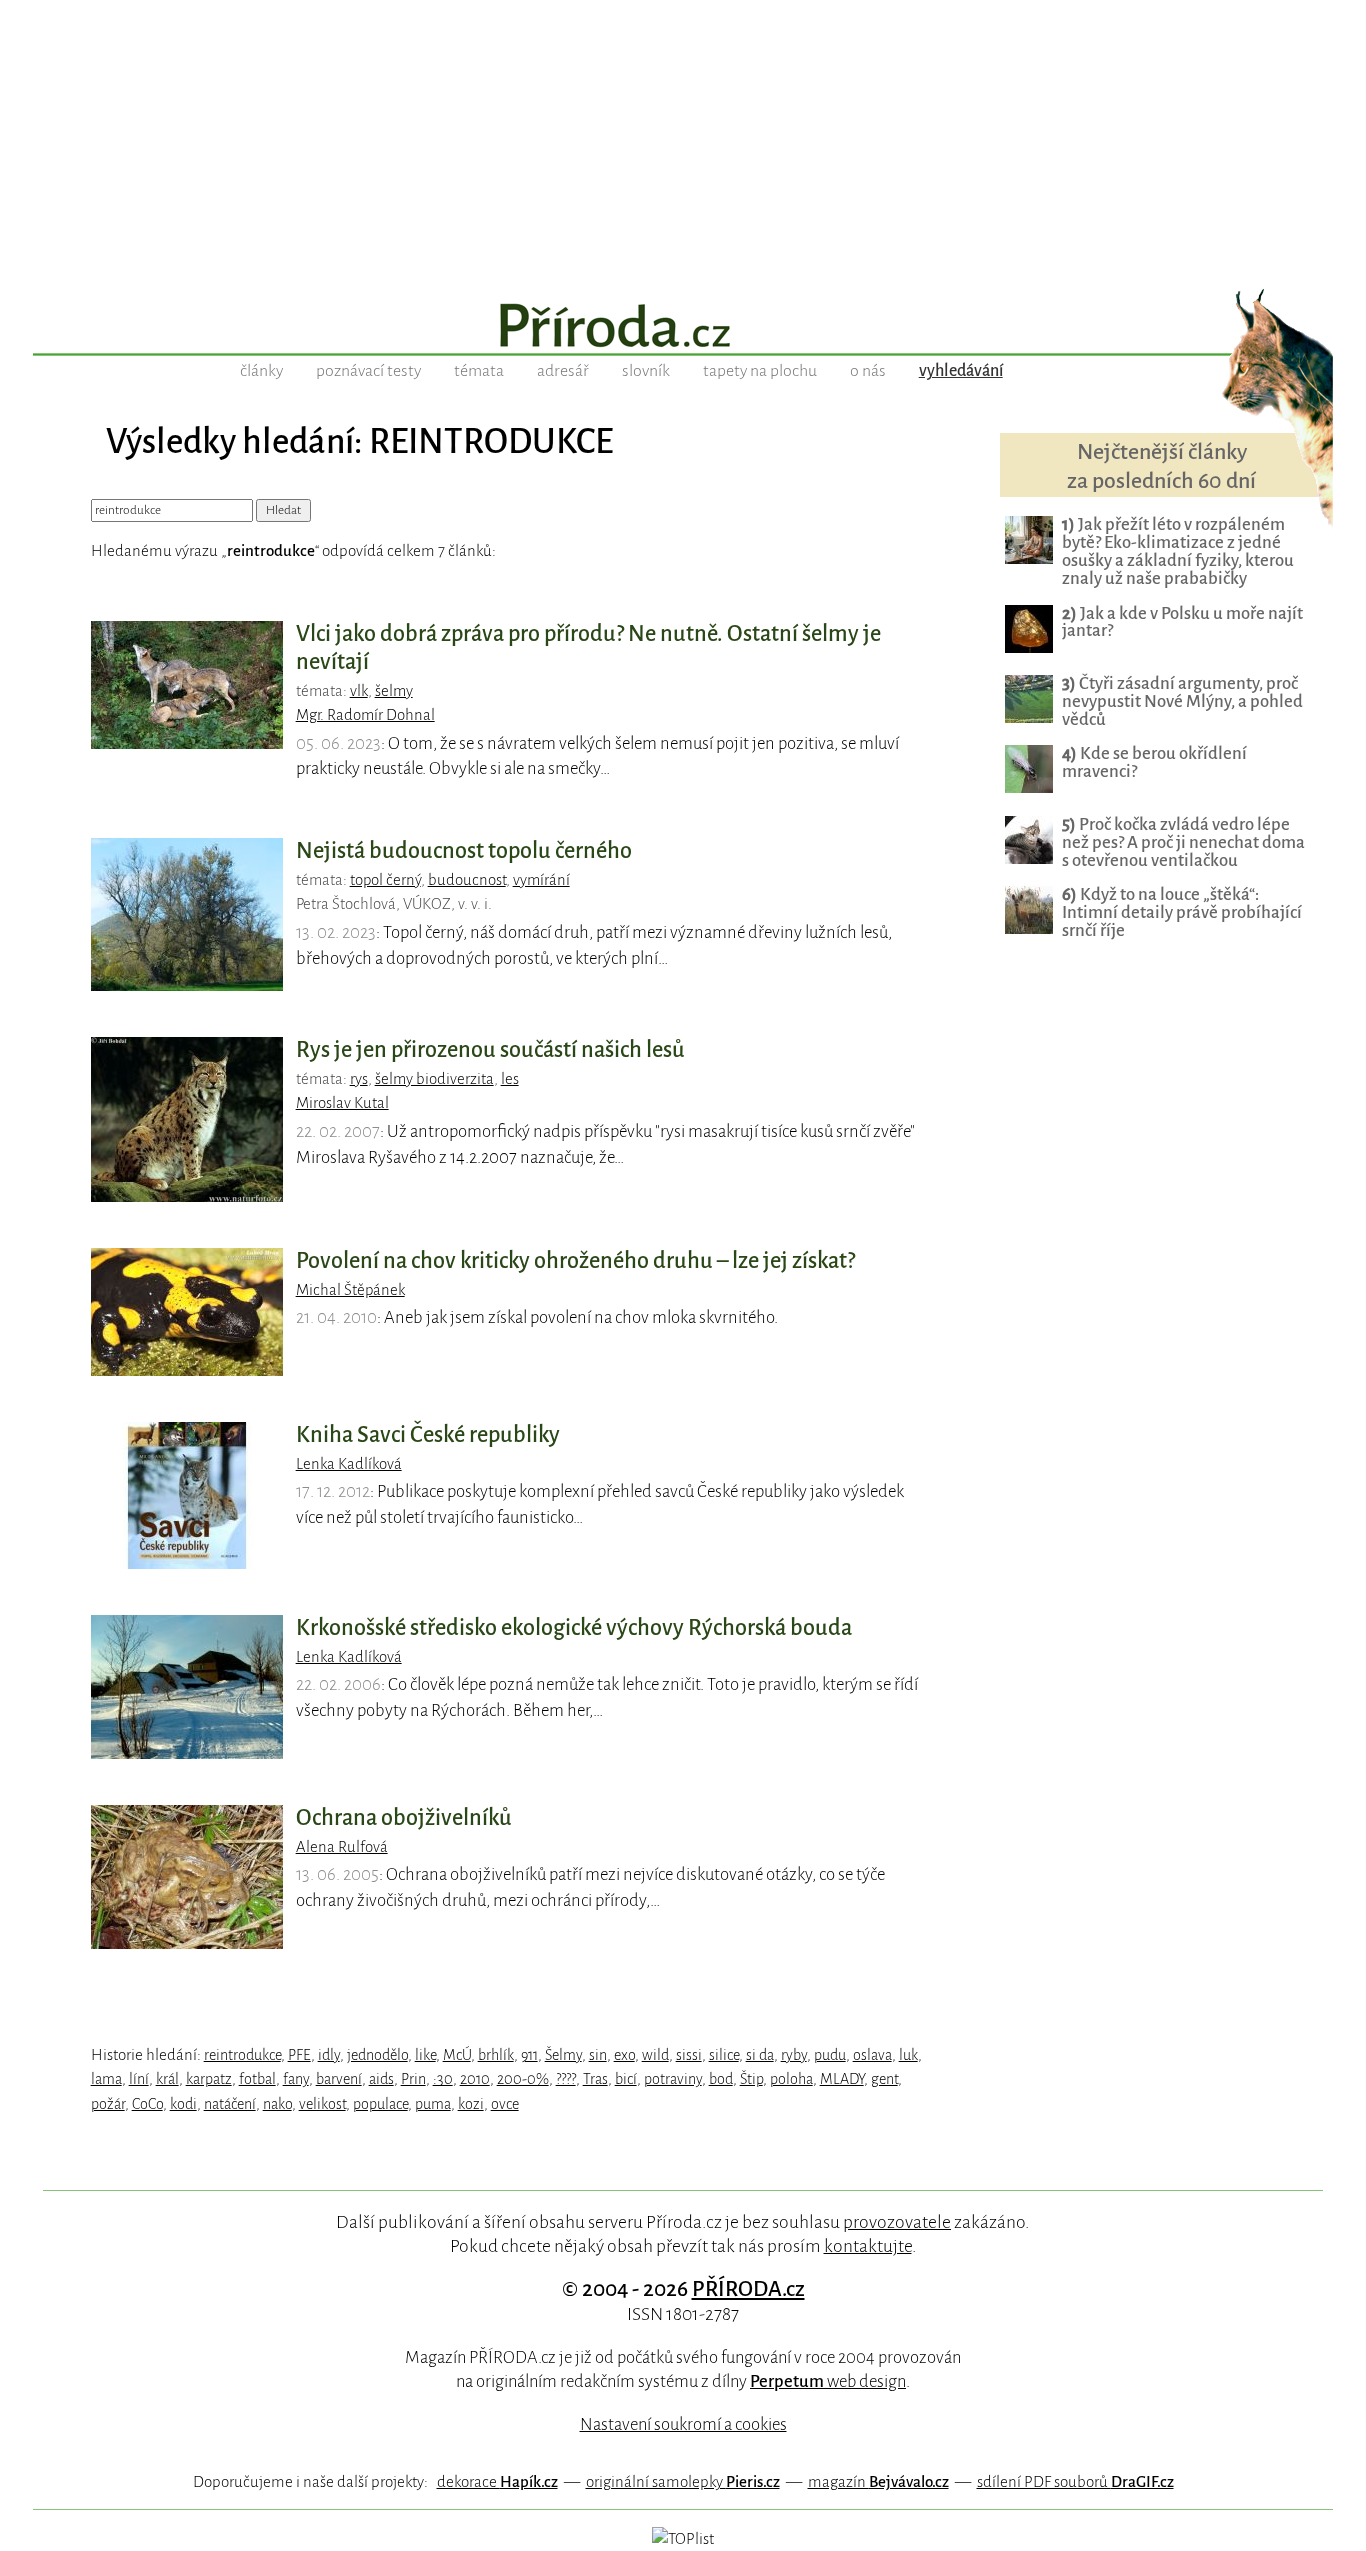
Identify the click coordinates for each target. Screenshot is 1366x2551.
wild (655, 2055)
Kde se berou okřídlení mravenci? (1154, 762)
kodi (183, 2104)
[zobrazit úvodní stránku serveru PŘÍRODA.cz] (683, 328)
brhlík (496, 2055)
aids (381, 2079)
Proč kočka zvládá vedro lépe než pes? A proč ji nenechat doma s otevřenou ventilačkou (1183, 842)
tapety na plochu (760, 371)
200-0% (523, 2079)
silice (724, 2055)
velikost (322, 2104)
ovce (505, 2104)
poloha (791, 2079)
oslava (872, 2055)
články (261, 371)
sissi (689, 2055)
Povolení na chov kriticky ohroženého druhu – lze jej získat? (575, 1261)
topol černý (385, 880)
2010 (475, 2079)
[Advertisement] (683, 140)
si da (760, 2055)
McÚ (457, 2055)
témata (479, 371)
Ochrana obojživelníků (404, 1818)
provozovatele (897, 2222)
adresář (563, 371)
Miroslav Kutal (342, 1103)
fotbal (257, 2079)
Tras (595, 2079)
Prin (413, 2079)
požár (108, 2104)
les (510, 1079)
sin (598, 2055)
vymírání (541, 880)
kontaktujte (868, 2246)
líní (139, 2079)
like (425, 2055)
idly (329, 2055)
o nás (868, 371)
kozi (471, 2104)
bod (721, 2079)
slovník (646, 371)
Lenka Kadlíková (349, 1464)
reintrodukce (242, 2055)
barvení (339, 2079)
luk (908, 2055)
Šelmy (563, 2055)
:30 (443, 2079)
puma (433, 2104)
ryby (794, 2055)
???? (566, 2079)
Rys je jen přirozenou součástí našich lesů (490, 1050)
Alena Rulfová (342, 1847)
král (167, 2079)
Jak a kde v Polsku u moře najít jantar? (1182, 622)
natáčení (230, 2104)
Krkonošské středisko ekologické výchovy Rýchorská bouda (574, 1628)
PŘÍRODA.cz (748, 2289)
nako (277, 2104)
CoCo (147, 2104)
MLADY (842, 2079)
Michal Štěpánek (350, 1290)
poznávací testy (368, 371)
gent (884, 2079)
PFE (299, 2055)
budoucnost (467, 880)
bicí (626, 2079)
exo (624, 2055)
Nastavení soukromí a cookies (683, 2424)
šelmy (394, 691)
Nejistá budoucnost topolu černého (464, 851)
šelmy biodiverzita (434, 1079)
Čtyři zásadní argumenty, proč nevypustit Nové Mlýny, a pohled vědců (1182, 701)
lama (106, 2079)
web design (828, 2381)
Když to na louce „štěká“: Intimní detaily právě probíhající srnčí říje (1182, 912)
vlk (359, 691)
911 (529, 2055)
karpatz (209, 2079)
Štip (751, 2079)
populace (380, 2104)
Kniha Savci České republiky (428, 1435)
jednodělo (377, 2055)
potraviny (673, 2079)
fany (296, 2079)
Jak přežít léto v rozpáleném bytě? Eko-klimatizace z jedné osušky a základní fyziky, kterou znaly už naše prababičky (1178, 551)
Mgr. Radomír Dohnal (365, 715)
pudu (830, 2055)
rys (359, 1079)
